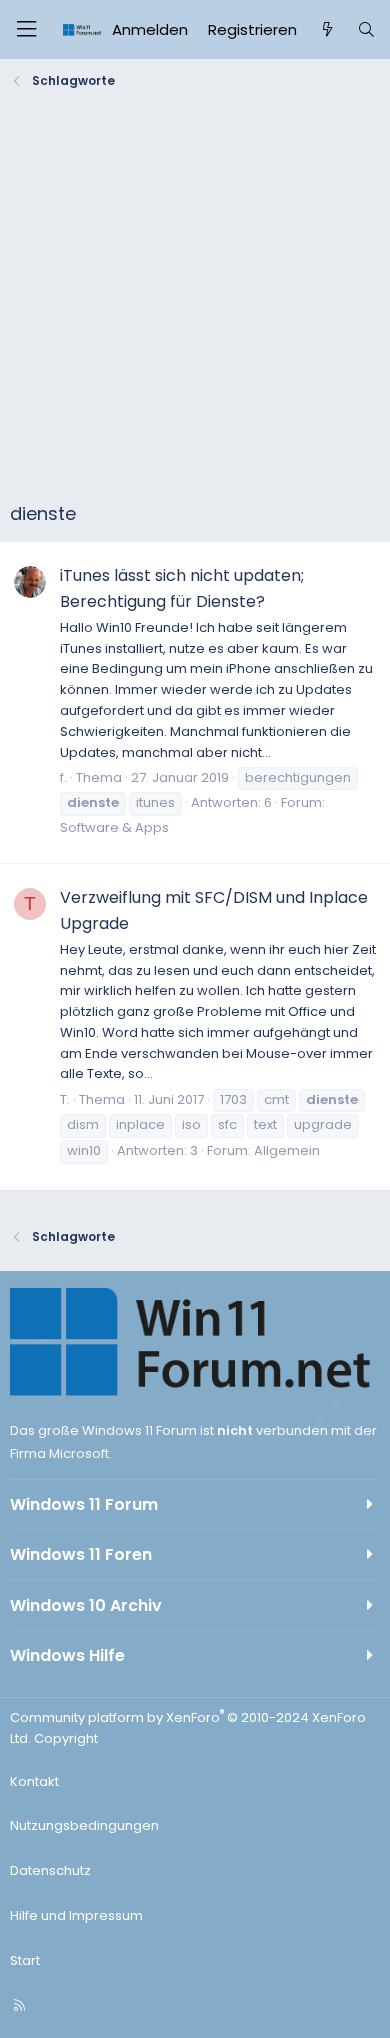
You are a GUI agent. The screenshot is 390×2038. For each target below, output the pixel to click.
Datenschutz (50, 1870)
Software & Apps (114, 827)
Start (25, 1960)
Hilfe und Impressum (76, 1915)
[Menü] (26, 29)
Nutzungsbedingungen (84, 1825)
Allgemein (287, 1150)
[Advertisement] (195, 300)
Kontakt (34, 1781)
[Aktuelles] (326, 30)
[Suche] (366, 30)
